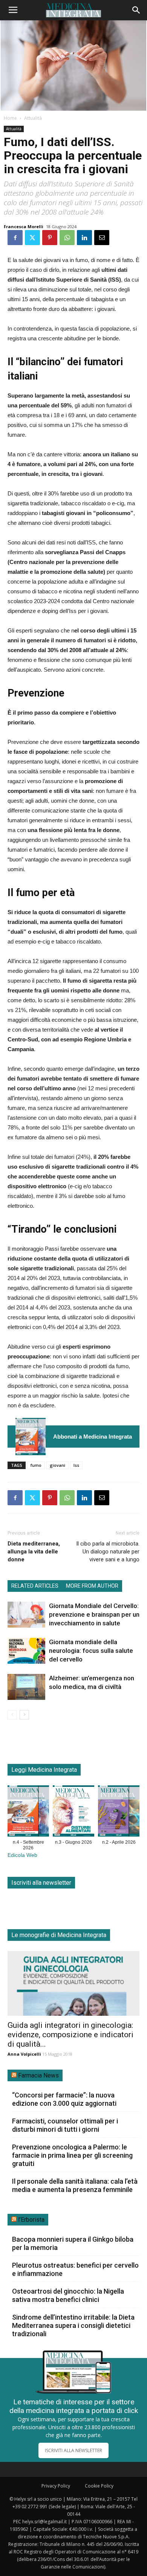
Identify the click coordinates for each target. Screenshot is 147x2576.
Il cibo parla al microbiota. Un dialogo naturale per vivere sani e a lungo (108, 1552)
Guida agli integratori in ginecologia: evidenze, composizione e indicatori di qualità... (70, 2035)
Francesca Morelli (24, 226)
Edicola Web (22, 1855)
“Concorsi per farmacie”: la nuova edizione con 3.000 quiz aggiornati (64, 2099)
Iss (76, 1465)
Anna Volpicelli (24, 2054)
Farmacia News (38, 2075)
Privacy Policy (56, 2486)
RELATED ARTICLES (35, 1586)
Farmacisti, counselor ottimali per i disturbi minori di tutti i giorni (65, 2125)
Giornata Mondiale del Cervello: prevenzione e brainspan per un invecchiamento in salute (94, 1614)
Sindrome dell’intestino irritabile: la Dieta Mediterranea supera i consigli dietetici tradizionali (73, 2325)
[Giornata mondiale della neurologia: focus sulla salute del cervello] (26, 1651)
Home (10, 118)
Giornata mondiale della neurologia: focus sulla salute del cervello (91, 1651)
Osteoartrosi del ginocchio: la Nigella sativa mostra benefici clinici (68, 2295)
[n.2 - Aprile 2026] (119, 1812)
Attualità (33, 118)
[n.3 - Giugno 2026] (73, 1812)
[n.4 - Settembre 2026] (31, 1437)
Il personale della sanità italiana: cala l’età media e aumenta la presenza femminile (75, 2185)
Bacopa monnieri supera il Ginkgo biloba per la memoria (73, 2243)
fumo (36, 1465)
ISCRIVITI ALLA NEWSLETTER (73, 2450)
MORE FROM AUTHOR (92, 1586)
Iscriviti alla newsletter (41, 1883)
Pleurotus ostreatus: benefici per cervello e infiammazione (75, 2269)
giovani (57, 1465)
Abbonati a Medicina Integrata (93, 1437)
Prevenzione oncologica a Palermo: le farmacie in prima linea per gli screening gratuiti (72, 2155)
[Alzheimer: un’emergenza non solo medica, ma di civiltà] (26, 1687)
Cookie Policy (99, 2486)
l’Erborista (31, 2220)
